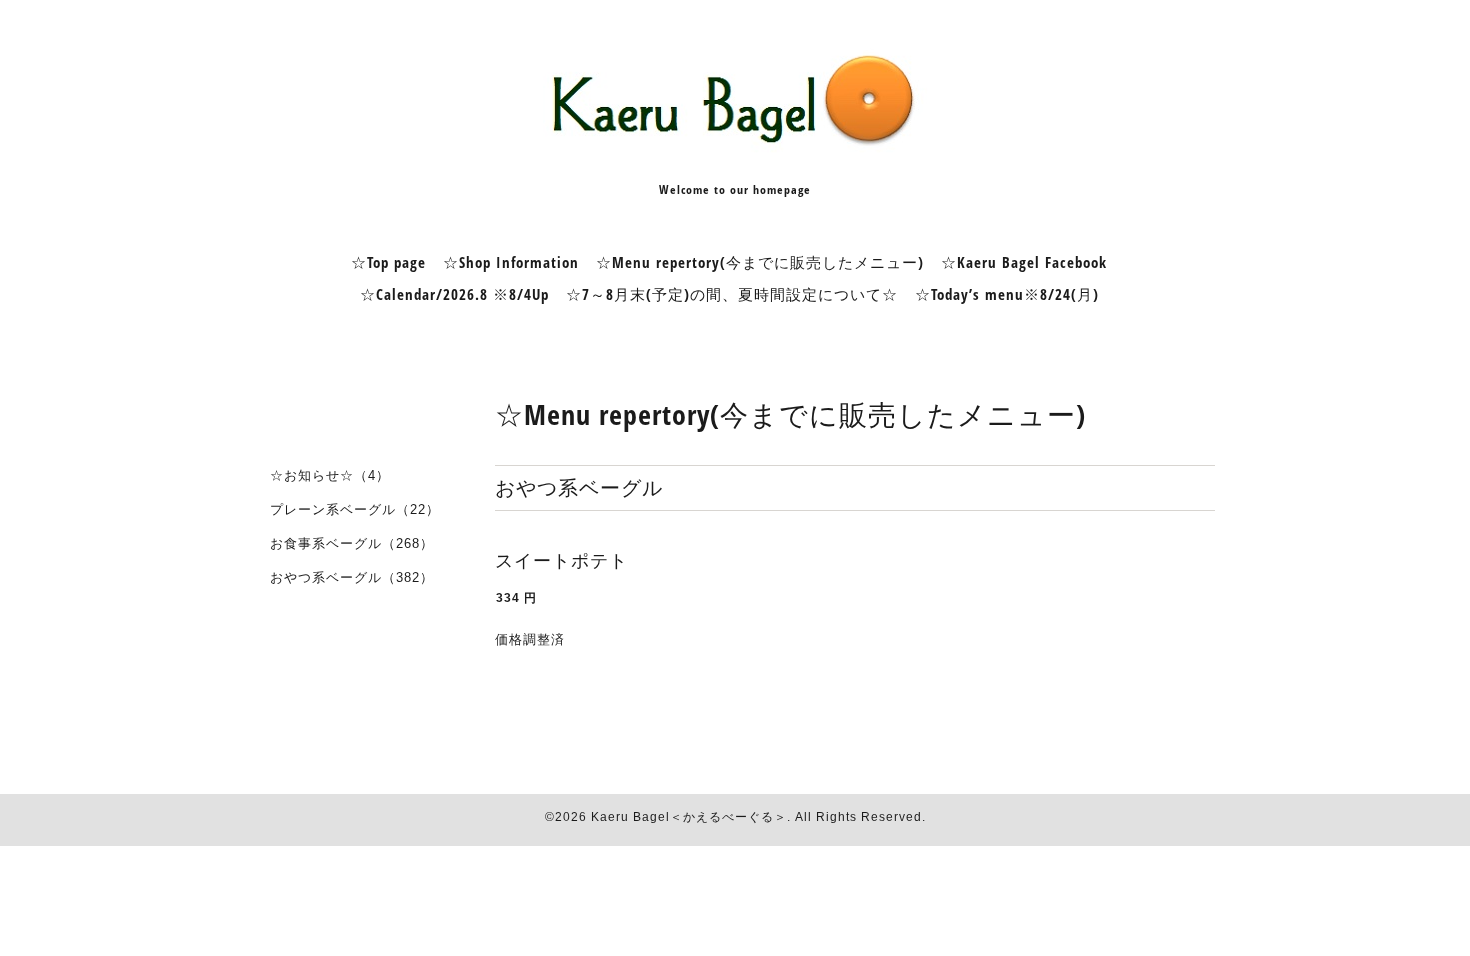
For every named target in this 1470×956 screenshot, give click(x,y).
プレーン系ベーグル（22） (355, 509)
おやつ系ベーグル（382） (352, 577)
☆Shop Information (511, 262)
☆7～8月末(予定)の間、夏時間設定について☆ (732, 294)
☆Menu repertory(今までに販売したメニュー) (760, 262)
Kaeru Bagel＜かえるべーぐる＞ (689, 817)
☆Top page (388, 262)
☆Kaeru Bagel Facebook (1024, 262)
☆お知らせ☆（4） (330, 475)
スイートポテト (561, 561)
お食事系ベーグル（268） (352, 543)
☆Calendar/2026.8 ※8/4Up (454, 294)
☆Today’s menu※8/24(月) (1007, 294)
